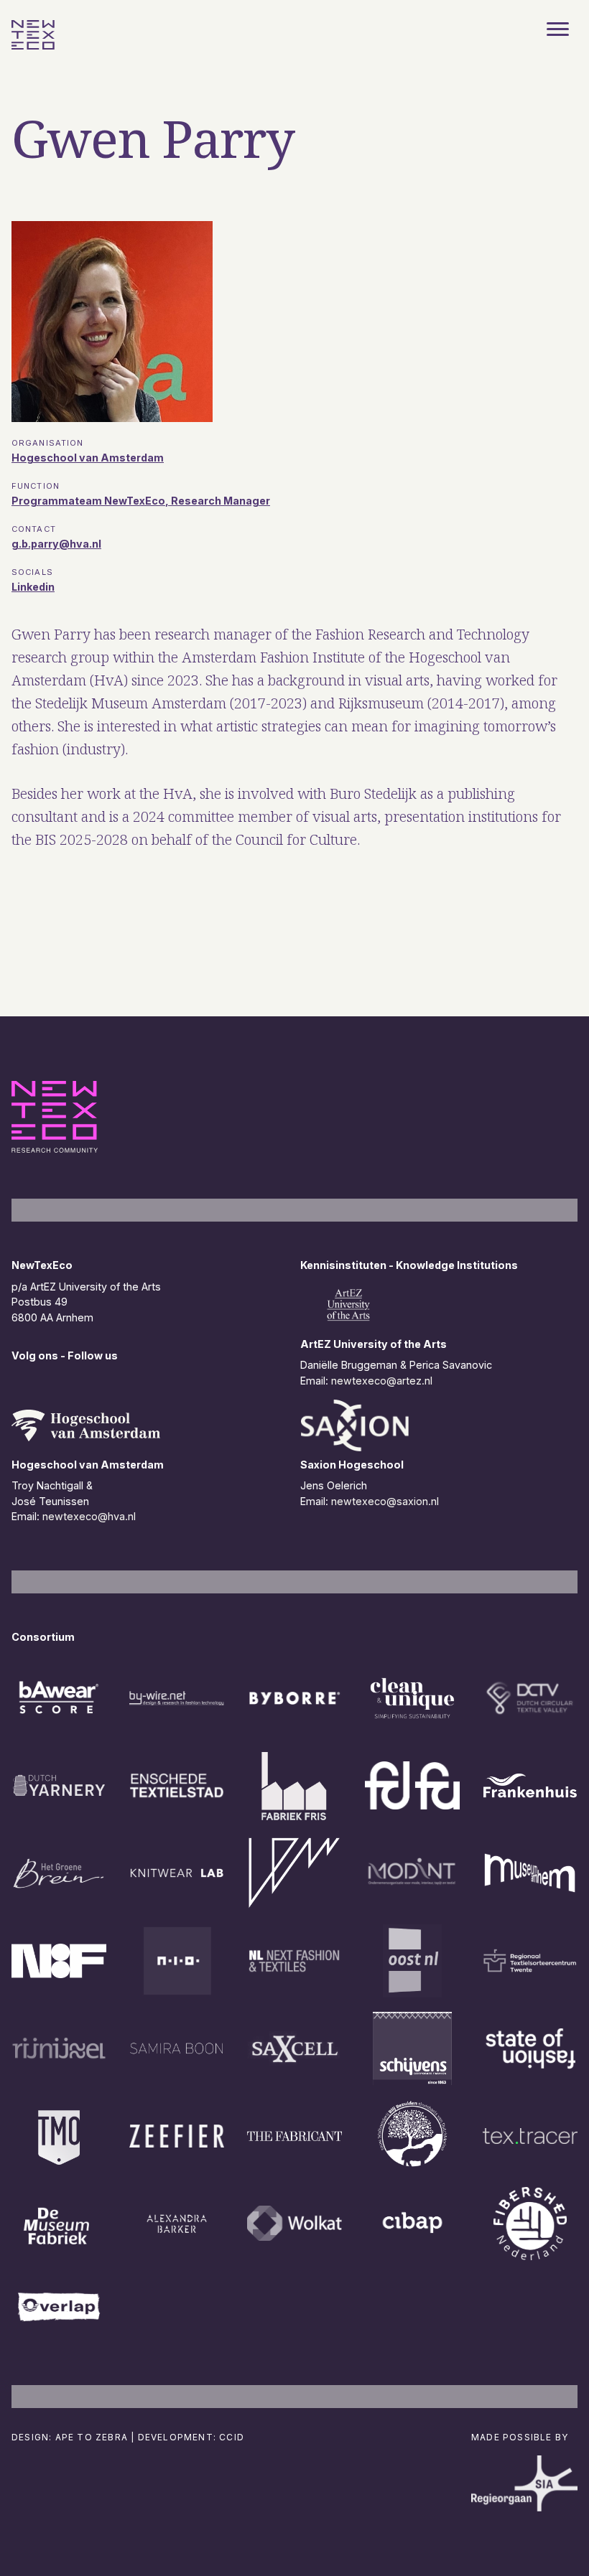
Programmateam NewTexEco (88, 501)
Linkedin (33, 587)
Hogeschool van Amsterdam (88, 458)
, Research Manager (218, 501)
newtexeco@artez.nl (382, 1381)
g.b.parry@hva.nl (56, 544)
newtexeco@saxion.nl (385, 1501)
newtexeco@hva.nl (89, 1516)
